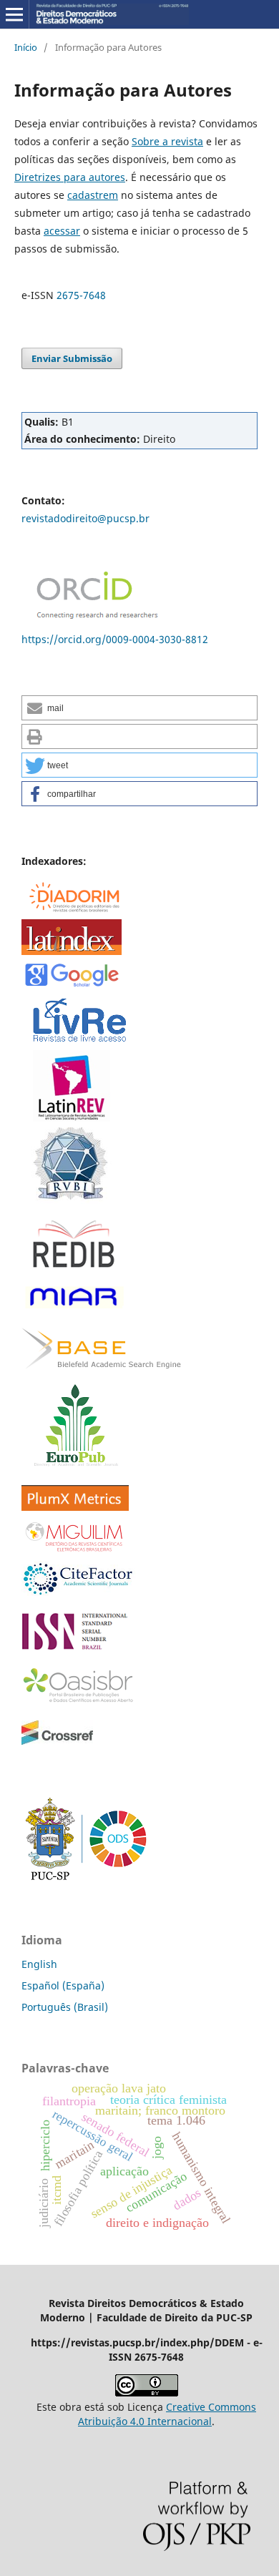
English (39, 1964)
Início (26, 47)
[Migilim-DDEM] (75, 1551)
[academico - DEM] (72, 985)
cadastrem (93, 195)
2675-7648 (81, 295)
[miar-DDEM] (73, 1308)
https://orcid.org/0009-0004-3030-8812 (115, 639)
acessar (62, 231)
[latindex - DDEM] (72, 951)
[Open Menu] (14, 14)
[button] (139, 708)
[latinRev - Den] (72, 1118)
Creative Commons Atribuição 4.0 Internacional (167, 2414)
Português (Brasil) (65, 2007)
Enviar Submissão (72, 358)
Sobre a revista (167, 141)
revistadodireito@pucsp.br (85, 518)
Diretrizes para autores (70, 177)
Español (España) (63, 1985)
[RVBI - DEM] (68, 1200)
